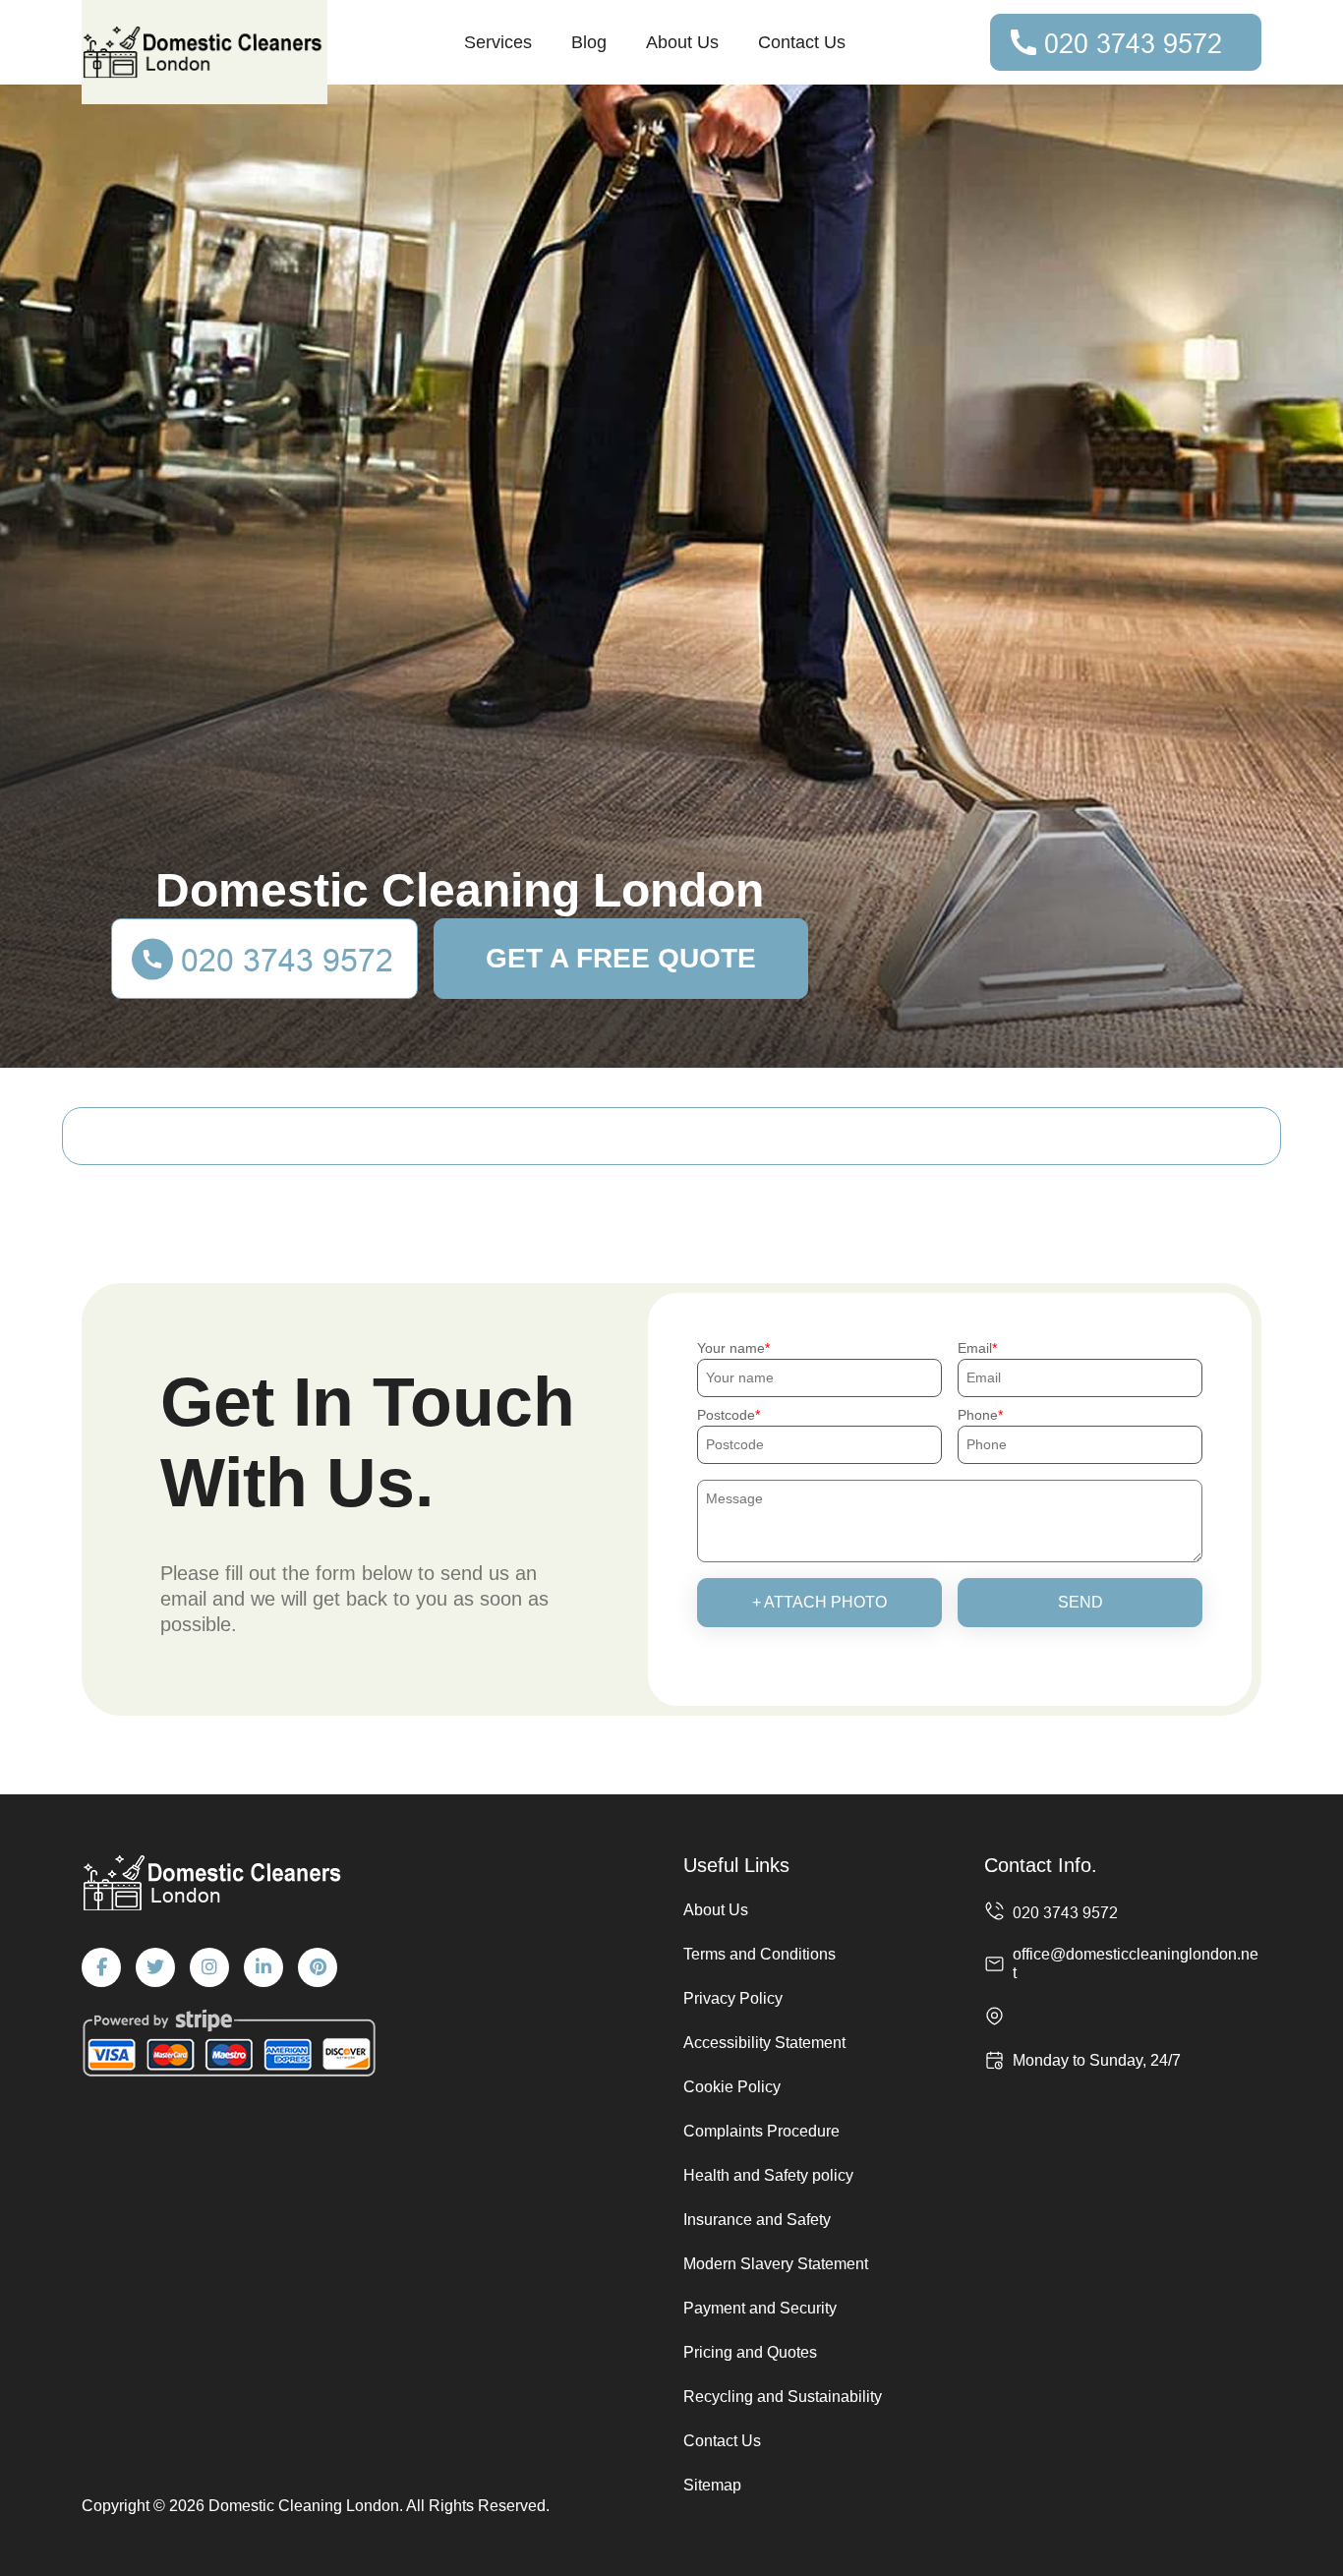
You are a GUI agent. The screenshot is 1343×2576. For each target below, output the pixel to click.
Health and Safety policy (768, 2175)
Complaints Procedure (761, 2131)
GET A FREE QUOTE (621, 958)
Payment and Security (760, 2308)
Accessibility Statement (764, 2043)
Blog (589, 42)
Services (498, 42)
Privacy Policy (733, 1998)
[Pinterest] (318, 1967)
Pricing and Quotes (750, 2352)
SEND (1080, 1602)
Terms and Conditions (759, 1954)
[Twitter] (155, 1967)
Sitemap (712, 2485)
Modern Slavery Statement (776, 2264)
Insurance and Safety (757, 2220)
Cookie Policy (732, 2087)
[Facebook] (101, 1967)
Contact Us (802, 42)
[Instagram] (209, 1967)
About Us (682, 42)
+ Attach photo (819, 1602)
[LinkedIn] (263, 1967)
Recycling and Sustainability (783, 2397)
